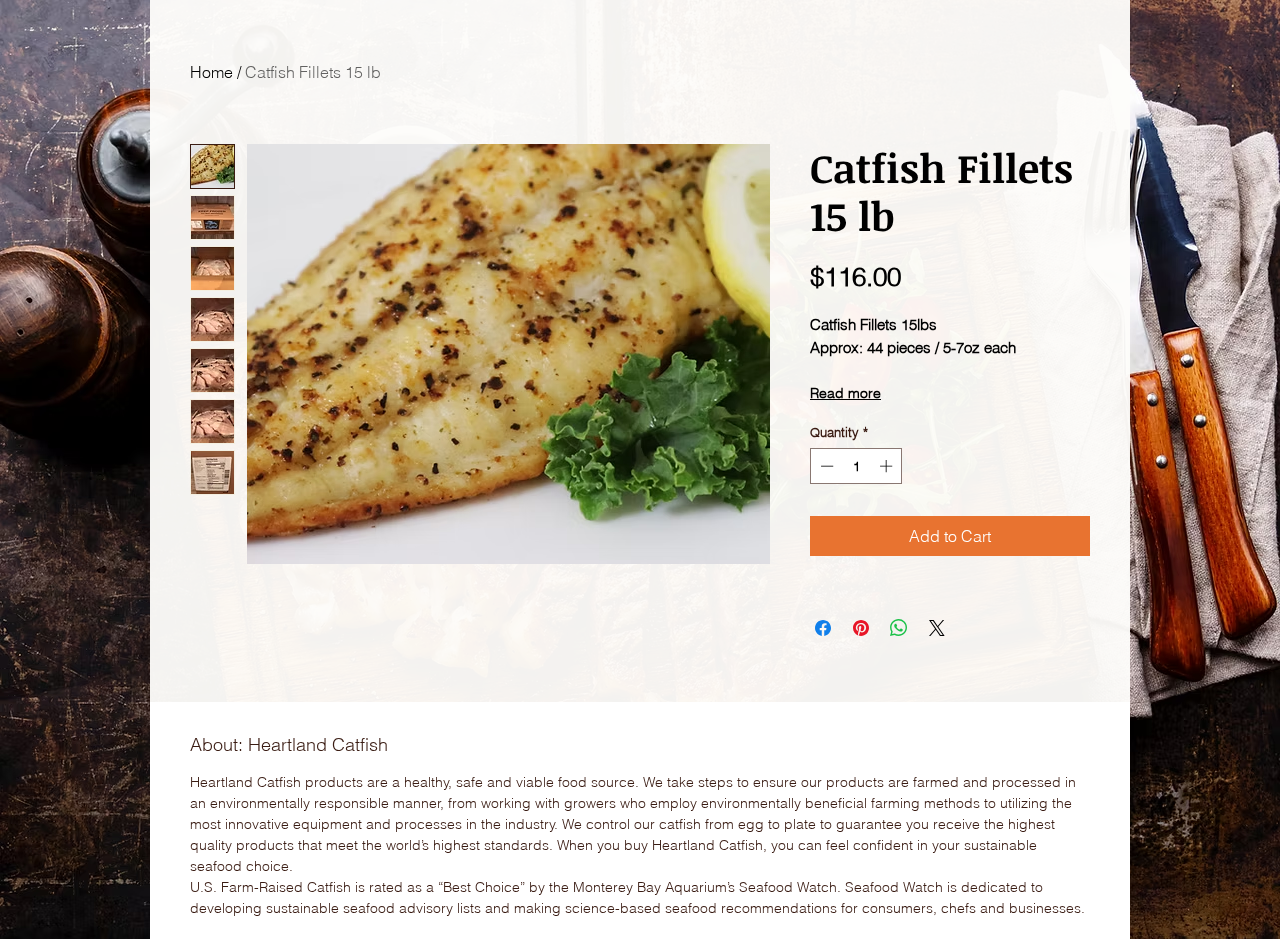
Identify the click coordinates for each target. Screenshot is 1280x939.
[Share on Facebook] (823, 628)
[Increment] (888, 466)
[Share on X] (937, 628)
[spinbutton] (856, 466)
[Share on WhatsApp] (899, 628)
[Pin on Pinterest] (861, 628)
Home (211, 72)
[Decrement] (825, 466)
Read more (845, 393)
